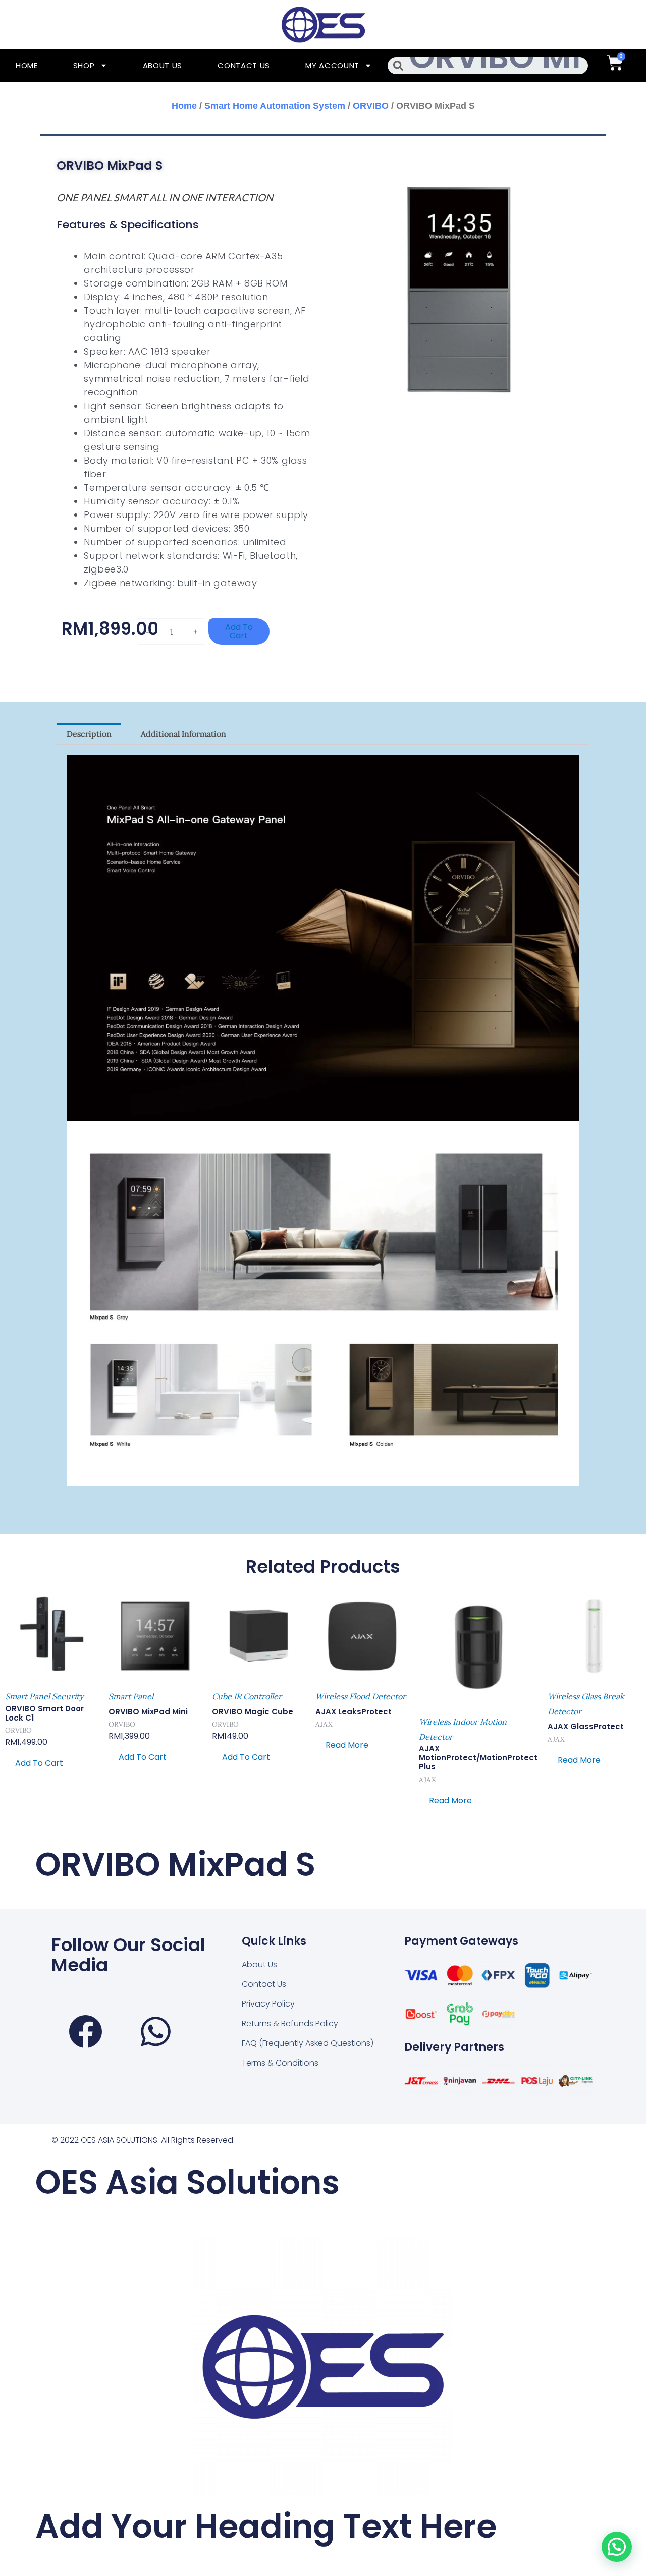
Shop (84, 65)
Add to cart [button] (39, 1763)
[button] (617, 2547)
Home (27, 65)
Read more (347, 1745)
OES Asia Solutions (187, 2182)
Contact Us (244, 65)
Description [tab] (89, 734)
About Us (163, 65)
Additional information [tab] (183, 734)
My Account (332, 65)
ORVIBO (371, 106)
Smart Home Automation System (275, 106)
